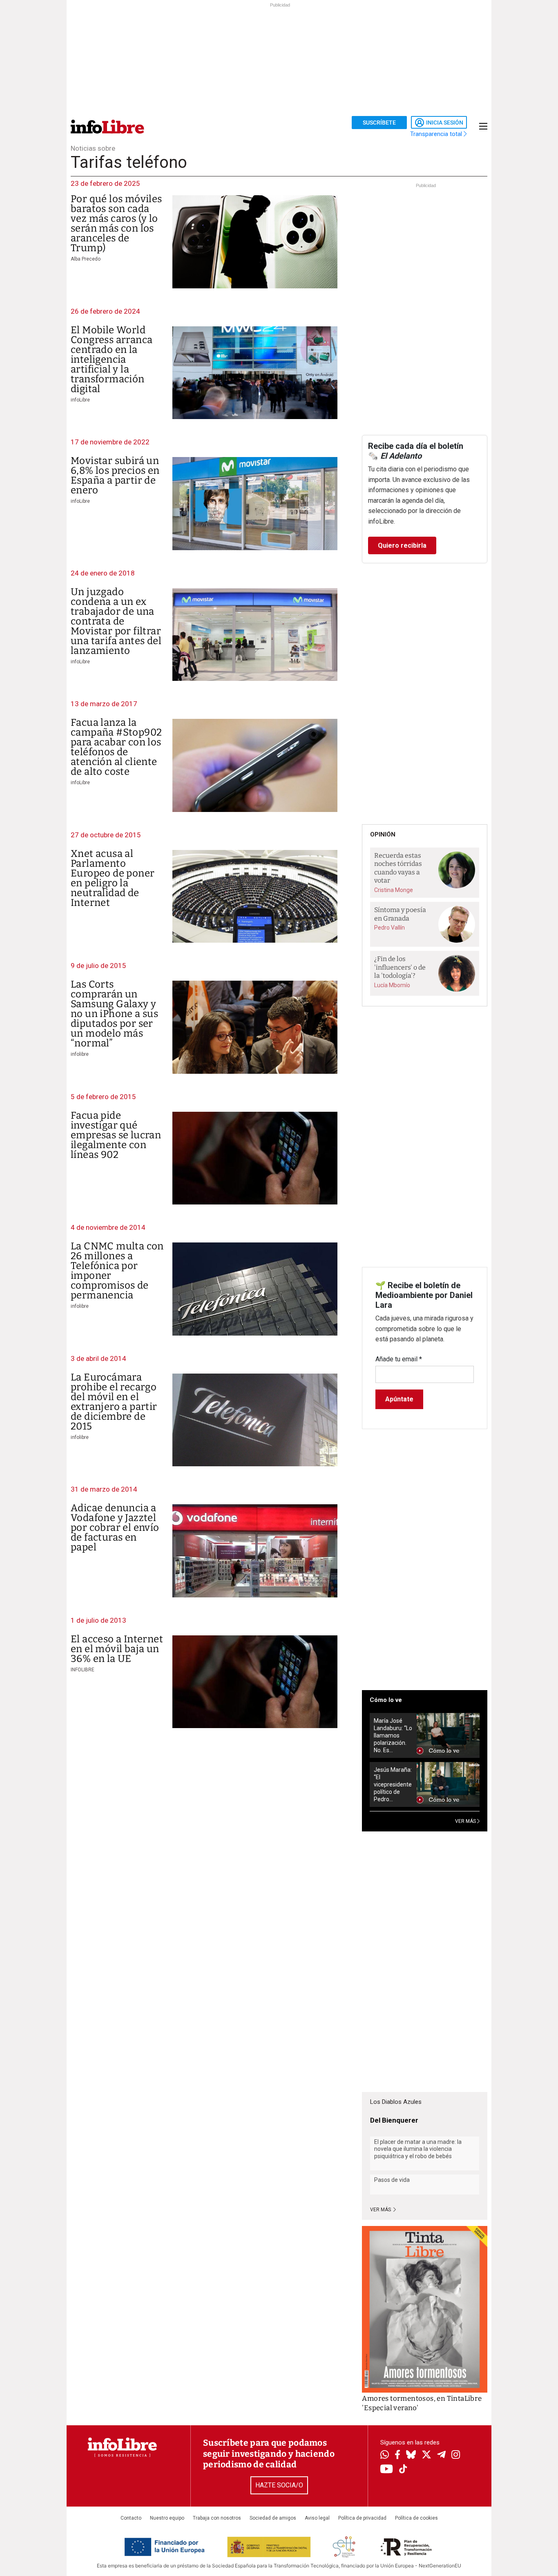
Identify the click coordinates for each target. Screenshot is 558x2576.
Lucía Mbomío (392, 985)
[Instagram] (456, 2456)
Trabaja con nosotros (217, 2518)
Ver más (381, 2210)
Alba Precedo (86, 259)
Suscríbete (379, 123)
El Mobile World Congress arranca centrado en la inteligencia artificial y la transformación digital (112, 359)
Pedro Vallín (389, 928)
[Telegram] (441, 2456)
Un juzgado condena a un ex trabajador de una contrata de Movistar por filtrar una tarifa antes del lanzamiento (116, 621)
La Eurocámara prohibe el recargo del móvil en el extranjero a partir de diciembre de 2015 (114, 1402)
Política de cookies (416, 2518)
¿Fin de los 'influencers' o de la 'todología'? (400, 967)
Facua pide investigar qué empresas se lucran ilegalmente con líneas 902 (116, 1135)
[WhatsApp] (385, 2456)
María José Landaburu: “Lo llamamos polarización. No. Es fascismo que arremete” (393, 1736)
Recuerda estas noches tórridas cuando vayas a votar (398, 868)
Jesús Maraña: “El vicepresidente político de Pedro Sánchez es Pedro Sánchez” (393, 1785)
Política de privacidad (362, 2518)
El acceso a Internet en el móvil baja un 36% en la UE (117, 1649)
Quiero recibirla (402, 545)
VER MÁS (466, 1821)
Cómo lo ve (386, 1700)
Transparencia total (437, 134)
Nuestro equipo (167, 2518)
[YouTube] (387, 2470)
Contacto (131, 2518)
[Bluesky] (411, 2456)
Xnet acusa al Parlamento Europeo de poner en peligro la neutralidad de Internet (113, 878)
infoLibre (80, 400)
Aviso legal (317, 2518)
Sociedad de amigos (273, 2518)
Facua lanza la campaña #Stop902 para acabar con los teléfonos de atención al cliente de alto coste (116, 747)
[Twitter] (426, 2456)
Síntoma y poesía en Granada (400, 914)
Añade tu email (399, 1359)
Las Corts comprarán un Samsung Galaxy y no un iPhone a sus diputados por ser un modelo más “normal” (114, 1014)
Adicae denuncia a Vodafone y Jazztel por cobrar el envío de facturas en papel (115, 1528)
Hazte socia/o (279, 2485)
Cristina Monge (394, 890)
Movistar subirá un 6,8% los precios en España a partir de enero (115, 475)
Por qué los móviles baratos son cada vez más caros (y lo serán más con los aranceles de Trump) (116, 223)
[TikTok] (403, 2470)
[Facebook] (397, 2455)
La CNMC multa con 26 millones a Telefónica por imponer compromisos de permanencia (117, 1271)
